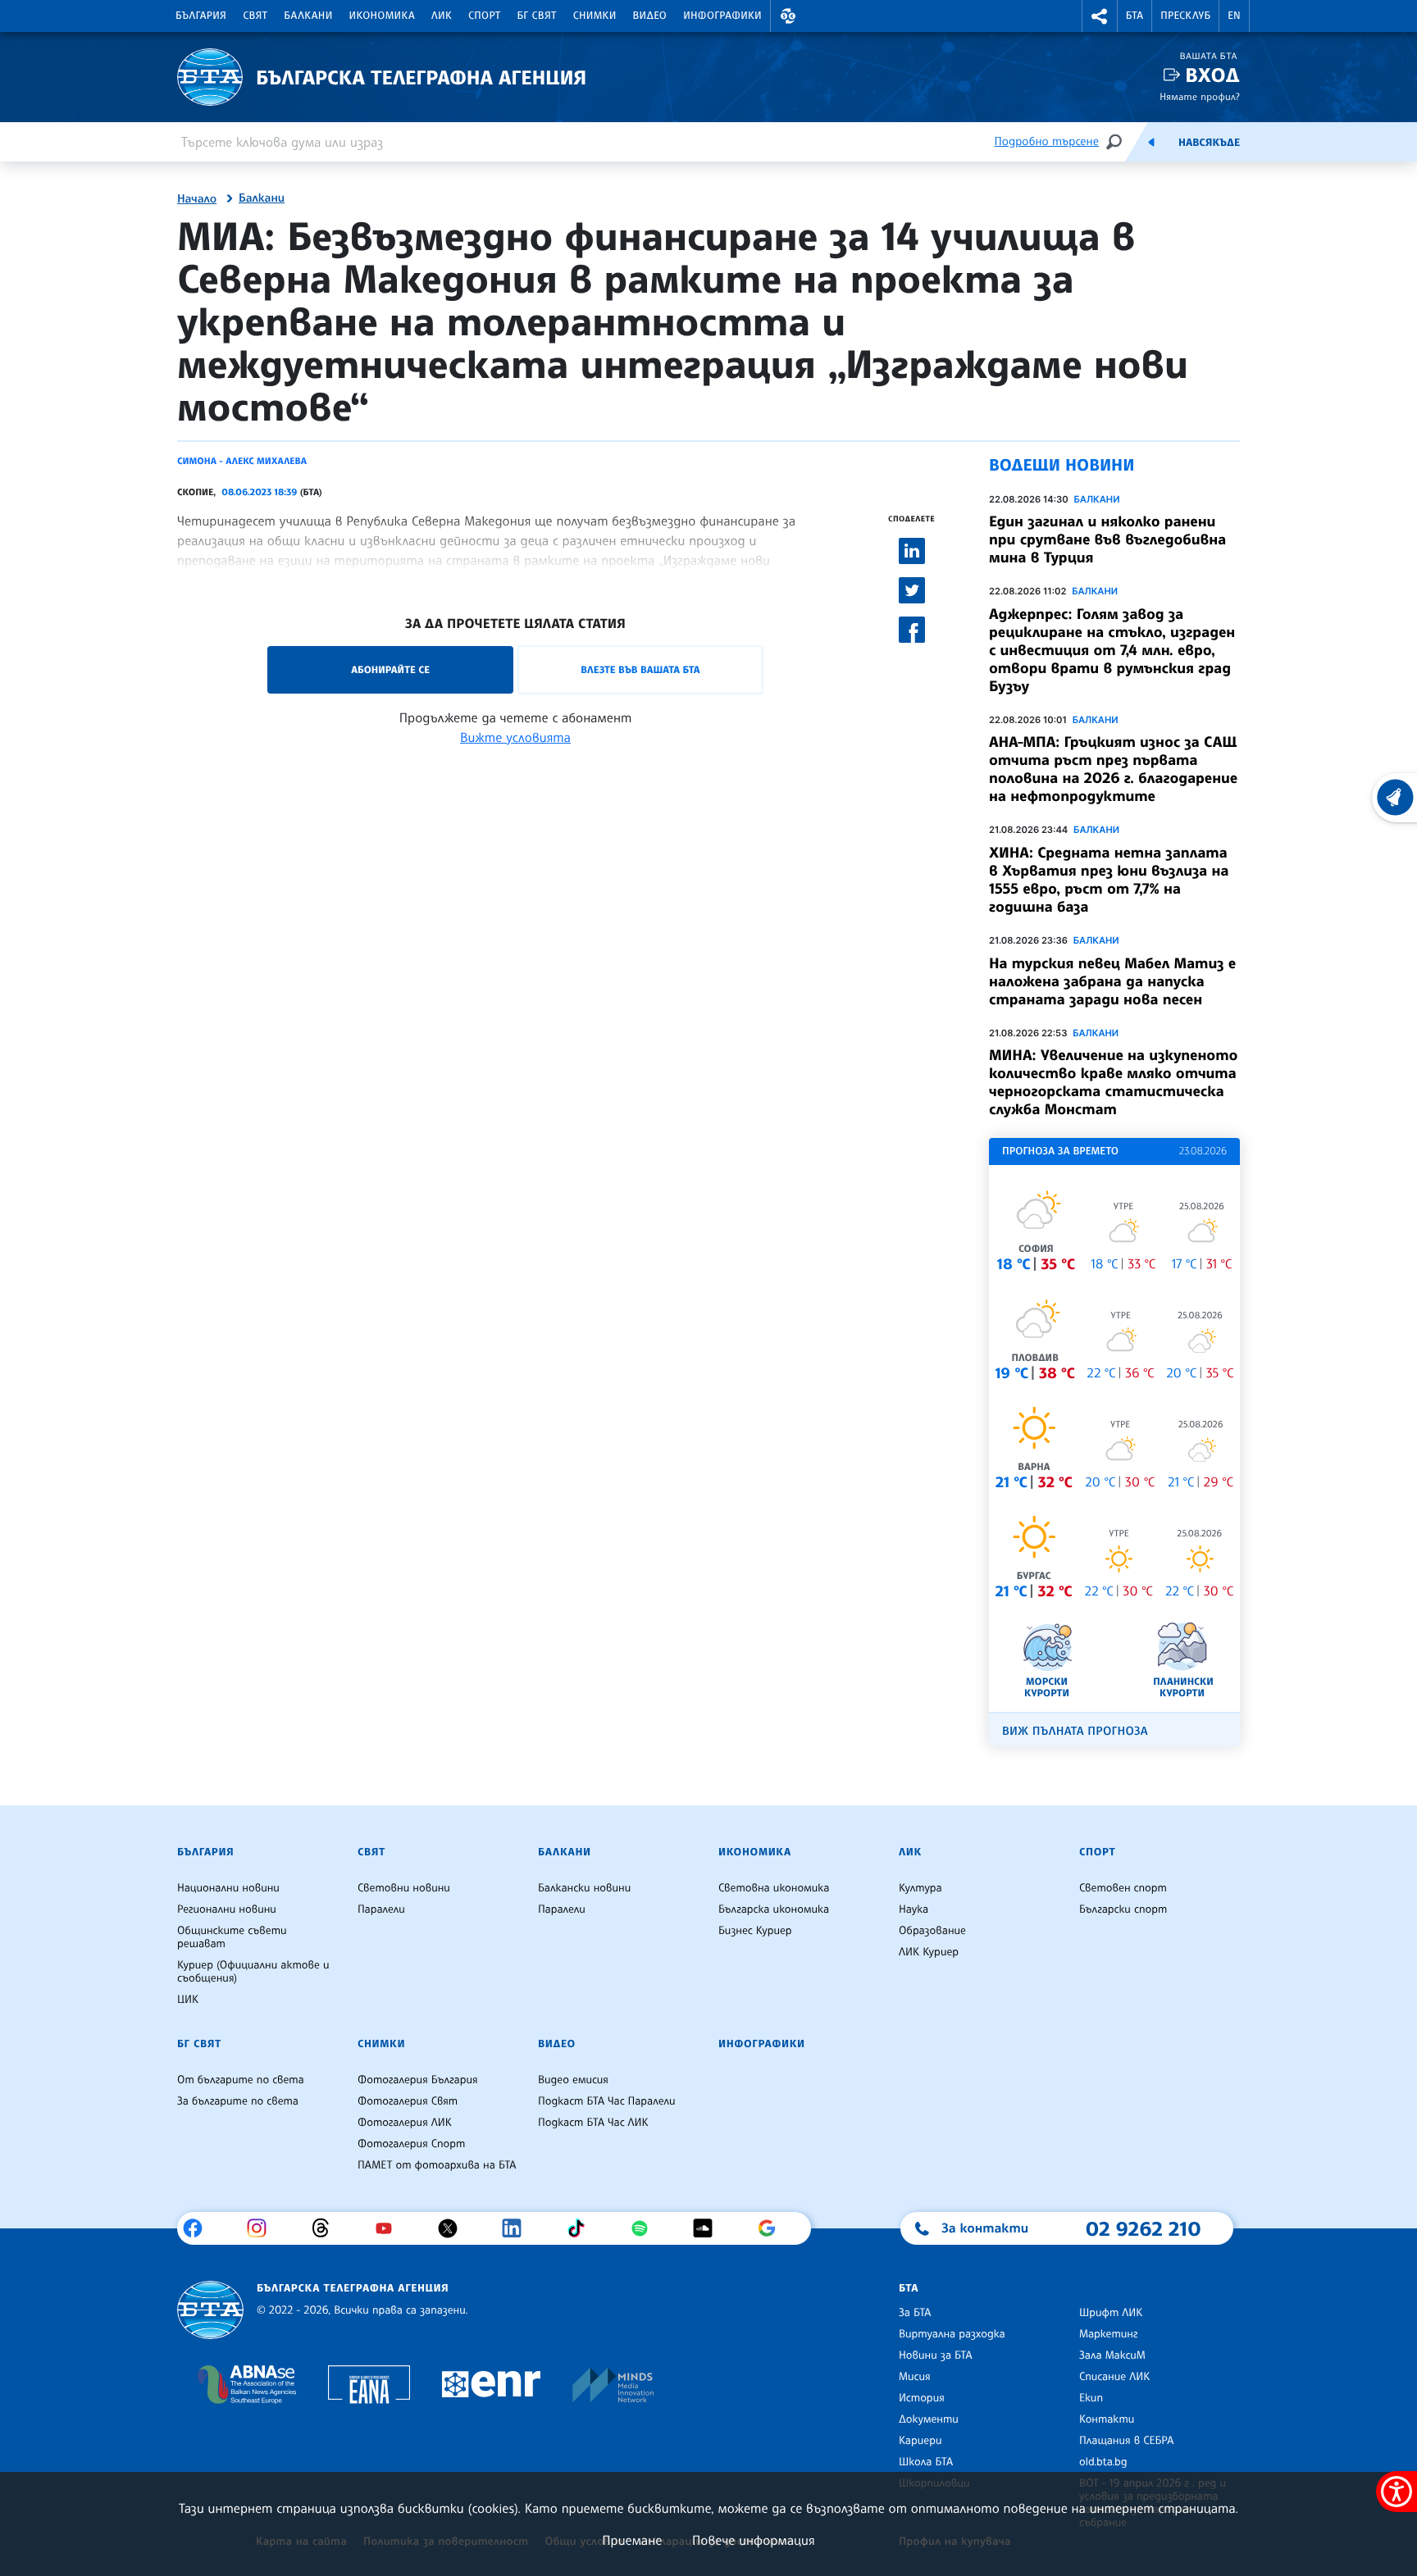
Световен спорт (1123, 1888)
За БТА (915, 2313)
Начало (197, 199)
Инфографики (722, 16)
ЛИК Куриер (929, 1952)
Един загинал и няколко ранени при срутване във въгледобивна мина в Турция (1107, 539)
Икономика (383, 16)
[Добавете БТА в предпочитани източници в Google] (773, 2228)
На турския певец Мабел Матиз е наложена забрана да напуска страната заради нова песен (1112, 981)
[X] (454, 2228)
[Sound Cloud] (709, 2228)
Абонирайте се (390, 669)
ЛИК (442, 16)
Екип (1091, 2398)
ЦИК (188, 2000)
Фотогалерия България (418, 2080)
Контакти (1107, 2419)
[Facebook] (199, 2228)
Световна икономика (774, 1888)
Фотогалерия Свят (408, 2101)
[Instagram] (263, 2228)
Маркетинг (1108, 2334)
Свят (255, 16)
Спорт (484, 16)
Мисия (915, 2377)
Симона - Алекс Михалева (242, 461)
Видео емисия (573, 2080)
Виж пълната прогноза (1075, 1731)
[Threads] (327, 2228)
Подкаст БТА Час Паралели (606, 2101)
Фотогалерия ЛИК (405, 2123)
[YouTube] (390, 2228)
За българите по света (238, 2101)
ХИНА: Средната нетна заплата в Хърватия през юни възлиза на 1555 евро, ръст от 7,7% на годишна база (1109, 880)
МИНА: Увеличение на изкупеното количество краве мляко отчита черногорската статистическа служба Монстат (1113, 1082)
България (201, 16)
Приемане (632, 2540)
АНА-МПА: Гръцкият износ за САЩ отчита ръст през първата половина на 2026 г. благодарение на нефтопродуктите (1113, 769)
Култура (920, 1888)
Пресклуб (1185, 16)
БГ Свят (537, 16)
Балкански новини (584, 1888)
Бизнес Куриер (755, 1931)
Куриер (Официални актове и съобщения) (253, 1972)
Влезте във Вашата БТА (640, 669)
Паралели (381, 1909)
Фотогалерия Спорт (411, 2144)
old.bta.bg (1103, 2462)
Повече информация (754, 2540)
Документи (929, 2419)
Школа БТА (926, 2462)
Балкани (308, 16)
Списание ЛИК (1114, 2377)
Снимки (595, 16)
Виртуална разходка (952, 2334)
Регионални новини (227, 1909)
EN (1234, 16)
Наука (914, 1909)
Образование (932, 1931)
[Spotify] (646, 2228)
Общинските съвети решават (232, 1937)
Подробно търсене (1047, 141)
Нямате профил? (1200, 96)
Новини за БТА (936, 2355)
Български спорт (1123, 1909)
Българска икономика (774, 1909)
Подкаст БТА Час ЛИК (593, 2123)
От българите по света (241, 2080)
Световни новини (404, 1888)
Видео (650, 16)
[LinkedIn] (518, 2228)
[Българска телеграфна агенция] (210, 2310)
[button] (788, 16)
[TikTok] (582, 2228)
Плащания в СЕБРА (1126, 2441)
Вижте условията (515, 737)
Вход (1212, 75)
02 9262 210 (1143, 2228)
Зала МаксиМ (1112, 2355)
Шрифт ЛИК (1111, 2313)
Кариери (920, 2441)
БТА (1135, 16)
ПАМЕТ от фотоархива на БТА (437, 2165)
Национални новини (228, 1888)
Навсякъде (1209, 143)
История (922, 2398)
